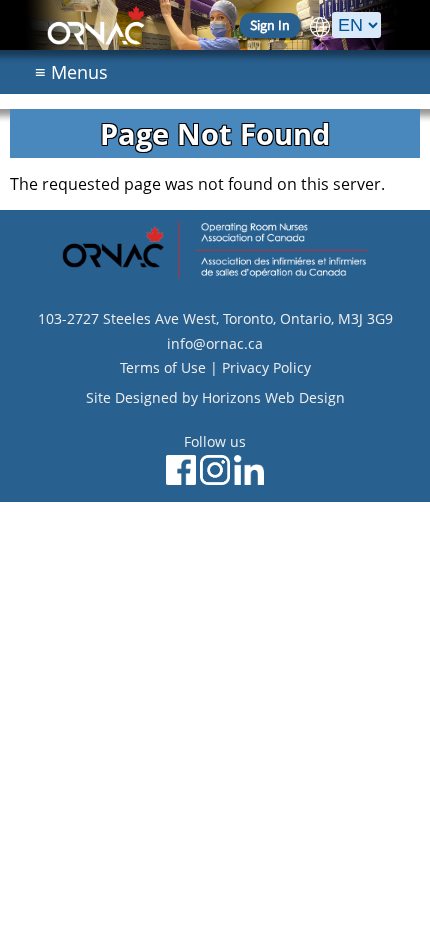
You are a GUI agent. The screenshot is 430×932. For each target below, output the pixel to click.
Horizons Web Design (273, 397)
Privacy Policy (266, 367)
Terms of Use (163, 367)
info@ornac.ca (215, 343)
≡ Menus (71, 72)
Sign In (270, 25)
